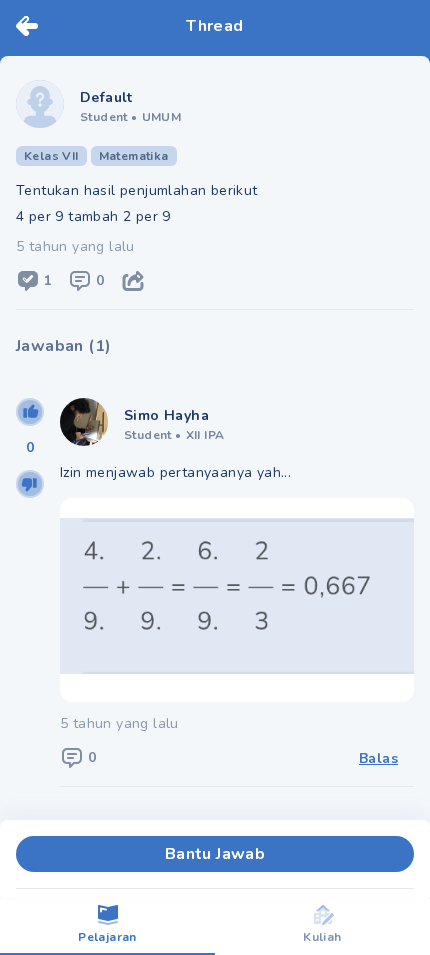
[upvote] (30, 412)
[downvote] (30, 484)
